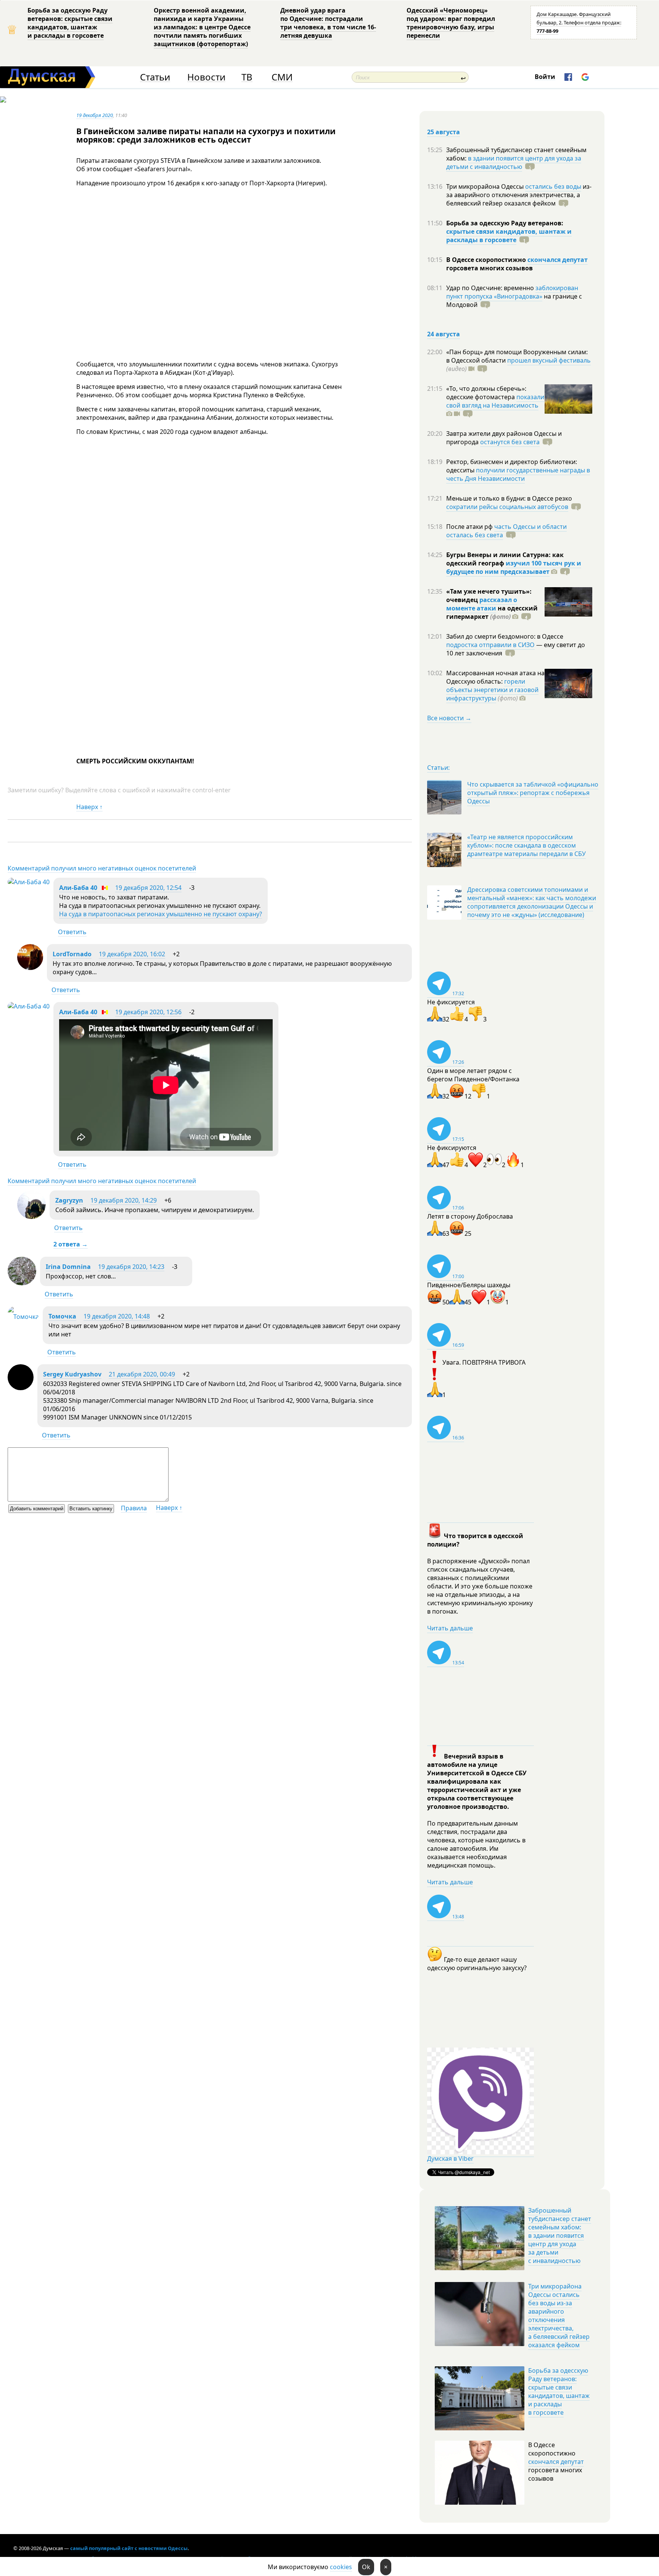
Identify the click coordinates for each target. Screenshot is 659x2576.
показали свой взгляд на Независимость (495, 401)
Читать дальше (450, 1628)
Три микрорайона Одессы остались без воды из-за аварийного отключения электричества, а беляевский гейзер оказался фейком (559, 2316)
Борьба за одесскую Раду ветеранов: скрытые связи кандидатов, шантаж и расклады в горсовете (70, 23)
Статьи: (438, 768)
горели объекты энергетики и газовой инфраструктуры (492, 690)
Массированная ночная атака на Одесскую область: (495, 677)
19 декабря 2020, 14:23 (131, 1267)
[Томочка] (23, 1317)
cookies (341, 2567)
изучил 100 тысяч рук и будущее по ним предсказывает (514, 567)
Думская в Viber (450, 2158)
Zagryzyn (69, 1200)
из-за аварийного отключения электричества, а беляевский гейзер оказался (519, 195)
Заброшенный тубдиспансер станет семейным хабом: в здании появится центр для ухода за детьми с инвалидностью (560, 2236)
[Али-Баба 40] (29, 882)
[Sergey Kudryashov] (21, 1388)
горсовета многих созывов (489, 268)
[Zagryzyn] (31, 1217)
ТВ (247, 77)
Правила (134, 1508)
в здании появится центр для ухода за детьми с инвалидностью (514, 162)
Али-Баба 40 (78, 888)
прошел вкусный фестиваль (549, 360)
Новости (206, 77)
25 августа (444, 132)
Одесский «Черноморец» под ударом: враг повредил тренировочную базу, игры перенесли (451, 23)
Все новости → (449, 718)
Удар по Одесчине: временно (491, 288)
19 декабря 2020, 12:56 (148, 1012)
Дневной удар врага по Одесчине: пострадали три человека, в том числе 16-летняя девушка (328, 23)
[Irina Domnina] (22, 1283)
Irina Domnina (68, 1267)
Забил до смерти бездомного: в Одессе (505, 636)
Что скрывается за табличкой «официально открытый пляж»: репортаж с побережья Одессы (533, 793)
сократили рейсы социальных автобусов (507, 507)
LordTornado (72, 954)
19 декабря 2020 (95, 115)
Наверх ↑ (89, 807)
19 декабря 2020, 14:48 (117, 1316)
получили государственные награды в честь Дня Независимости (518, 474)
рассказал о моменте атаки (482, 604)
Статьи (155, 77)
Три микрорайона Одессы (486, 186)
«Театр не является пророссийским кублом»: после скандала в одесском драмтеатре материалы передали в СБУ (526, 845)
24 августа (444, 334)
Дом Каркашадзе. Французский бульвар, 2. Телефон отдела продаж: (579, 22)
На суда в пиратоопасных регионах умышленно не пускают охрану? (161, 914)
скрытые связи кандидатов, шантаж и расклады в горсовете (509, 236)
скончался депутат (558, 260)
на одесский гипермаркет (492, 612)
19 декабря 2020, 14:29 (124, 1200)
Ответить (72, 932)
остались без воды (553, 186)
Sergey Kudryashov (72, 1374)
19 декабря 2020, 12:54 (148, 888)
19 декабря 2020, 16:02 (132, 954)
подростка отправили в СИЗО (490, 645)
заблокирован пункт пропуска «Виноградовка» (512, 292)
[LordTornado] (30, 968)
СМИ (282, 77)
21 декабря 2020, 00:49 (142, 1374)
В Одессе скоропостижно (487, 260)
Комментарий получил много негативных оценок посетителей (102, 868)
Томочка (62, 1316)
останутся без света (510, 442)
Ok (366, 2567)
